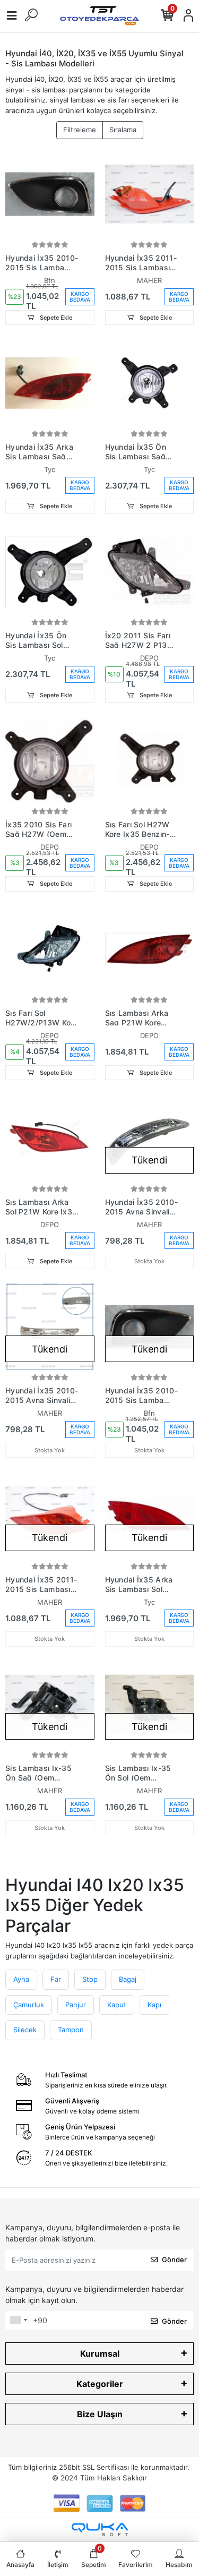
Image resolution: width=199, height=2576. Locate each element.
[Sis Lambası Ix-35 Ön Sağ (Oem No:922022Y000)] (50, 1705)
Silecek (25, 2030)
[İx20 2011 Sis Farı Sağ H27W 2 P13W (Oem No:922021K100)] (150, 572)
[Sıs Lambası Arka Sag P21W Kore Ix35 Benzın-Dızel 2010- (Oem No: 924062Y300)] (150, 949)
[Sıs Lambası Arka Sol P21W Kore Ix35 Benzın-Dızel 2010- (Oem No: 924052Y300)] (50, 1138)
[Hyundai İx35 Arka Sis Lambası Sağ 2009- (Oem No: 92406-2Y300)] (50, 383)
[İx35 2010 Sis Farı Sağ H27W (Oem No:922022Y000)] (50, 760)
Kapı (154, 2005)
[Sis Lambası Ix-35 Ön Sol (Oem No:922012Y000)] (150, 1705)
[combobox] (18, 2321)
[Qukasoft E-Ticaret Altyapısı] (100, 2530)
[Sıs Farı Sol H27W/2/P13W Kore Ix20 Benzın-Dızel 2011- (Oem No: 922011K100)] (50, 949)
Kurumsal (100, 2354)
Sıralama (123, 130)
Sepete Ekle (55, 318)
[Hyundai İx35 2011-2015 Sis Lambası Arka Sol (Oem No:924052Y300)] (50, 1516)
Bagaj (128, 1979)
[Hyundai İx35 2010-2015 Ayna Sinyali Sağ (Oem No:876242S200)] (150, 1138)
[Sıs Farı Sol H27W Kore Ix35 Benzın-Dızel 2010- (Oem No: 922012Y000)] (150, 760)
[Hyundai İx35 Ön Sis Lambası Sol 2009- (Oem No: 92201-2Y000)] (50, 572)
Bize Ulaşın (100, 2414)
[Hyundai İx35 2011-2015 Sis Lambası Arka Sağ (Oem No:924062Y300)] (150, 194)
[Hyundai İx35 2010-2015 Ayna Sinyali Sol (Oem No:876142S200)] (50, 1327)
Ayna (21, 1979)
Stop (90, 1979)
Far (56, 1979)
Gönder (174, 2260)
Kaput (117, 2005)
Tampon (71, 2030)
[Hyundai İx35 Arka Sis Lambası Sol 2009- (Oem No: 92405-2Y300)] (150, 1516)
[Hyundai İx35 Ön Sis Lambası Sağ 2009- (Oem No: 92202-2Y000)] (150, 383)
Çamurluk (29, 2005)
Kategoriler (100, 2384)
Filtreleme (80, 130)
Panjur (76, 2005)
